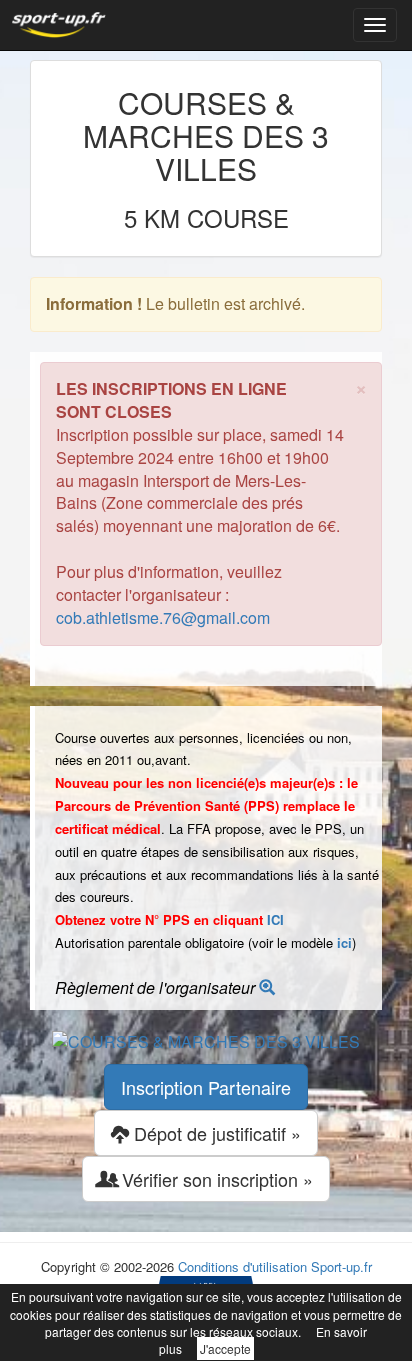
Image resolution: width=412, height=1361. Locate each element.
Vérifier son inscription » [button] (215, 1179)
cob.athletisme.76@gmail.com (163, 617)
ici (344, 942)
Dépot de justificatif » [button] (215, 1133)
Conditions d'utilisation (242, 1266)
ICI (275, 919)
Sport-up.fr (341, 1266)
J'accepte (225, 1348)
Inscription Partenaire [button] (206, 1087)
